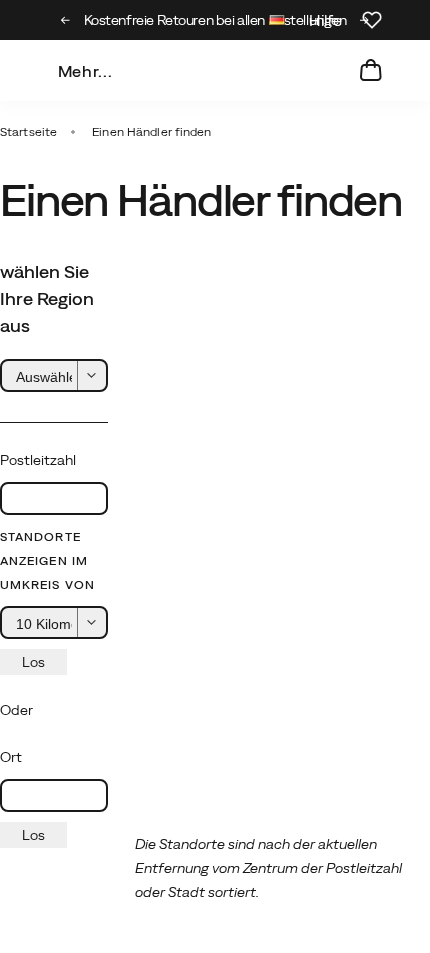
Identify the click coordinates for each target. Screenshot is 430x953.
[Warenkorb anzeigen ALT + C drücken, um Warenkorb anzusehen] (371, 71)
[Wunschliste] (372, 20)
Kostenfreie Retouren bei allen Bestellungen (214, 20)
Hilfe (325, 20)
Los (33, 662)
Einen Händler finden (151, 132)
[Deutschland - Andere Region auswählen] (277, 22)
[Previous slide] (65, 20)
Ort (11, 757)
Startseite (28, 132)
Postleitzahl (38, 460)
